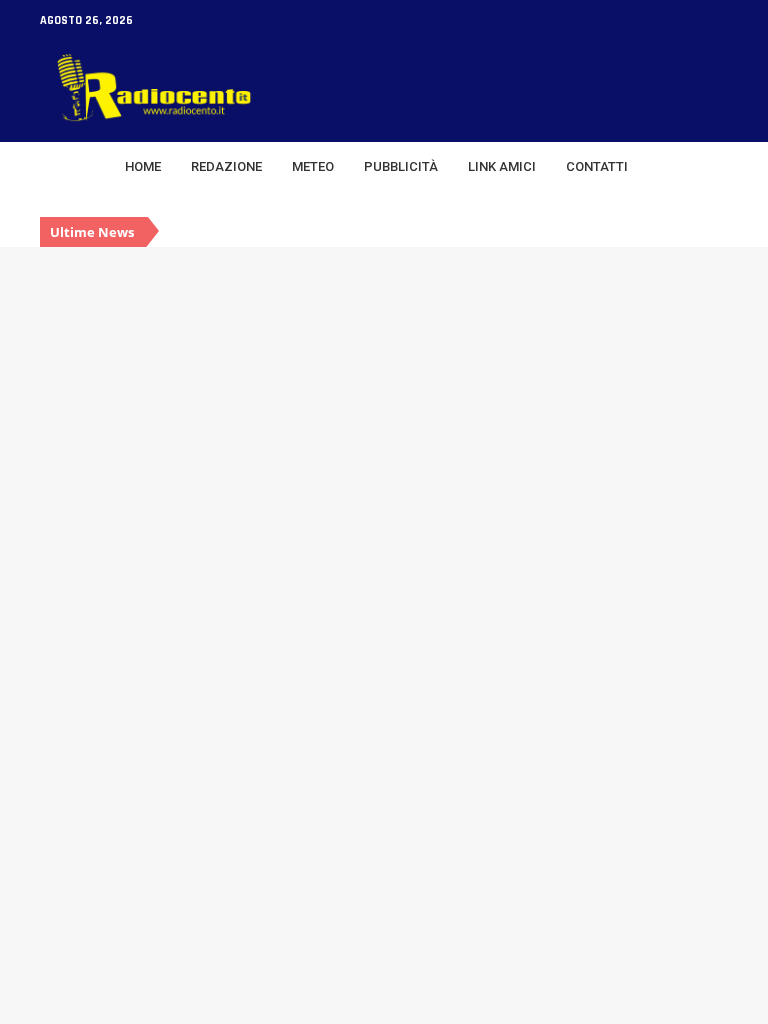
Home (143, 166)
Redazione (226, 166)
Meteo (313, 166)
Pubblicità (401, 166)
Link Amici (502, 166)
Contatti (597, 166)
